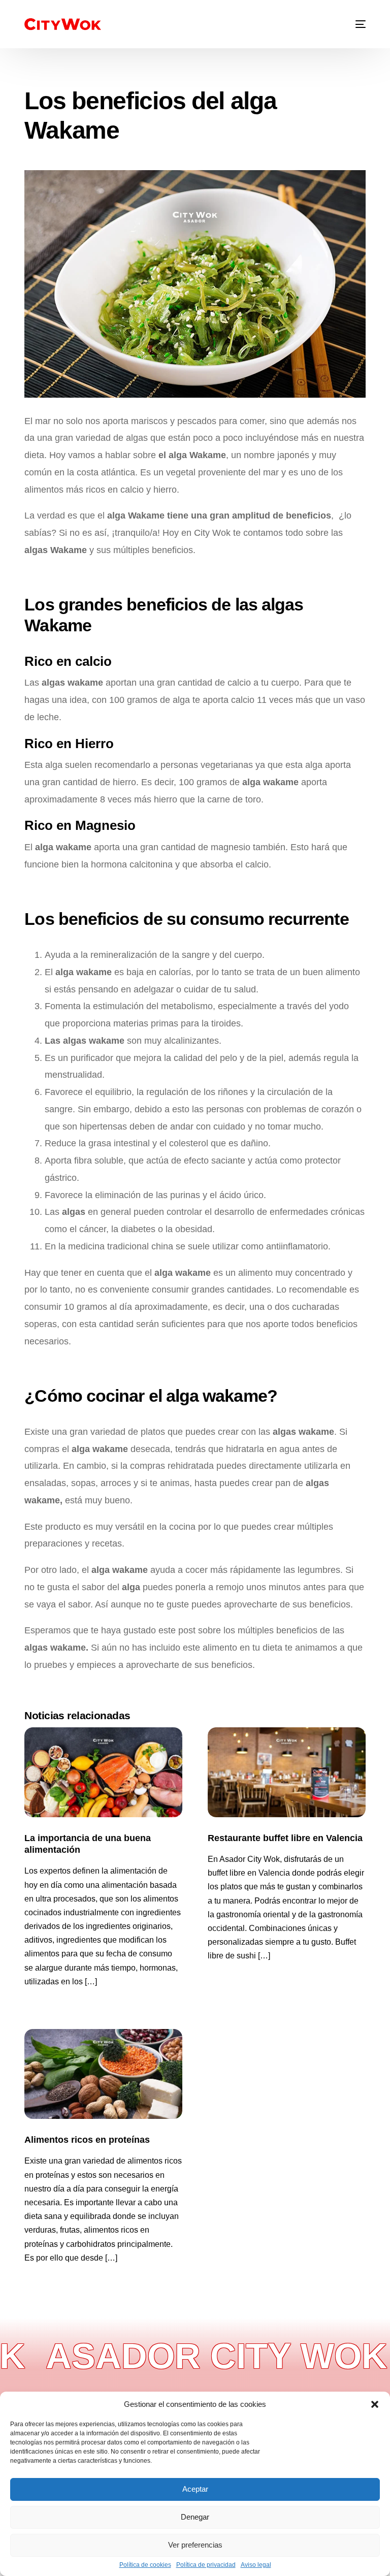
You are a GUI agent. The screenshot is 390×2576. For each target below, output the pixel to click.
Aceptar (195, 2489)
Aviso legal (256, 2565)
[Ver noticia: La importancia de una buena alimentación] (103, 1772)
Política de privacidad (206, 2565)
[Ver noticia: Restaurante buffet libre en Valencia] (287, 1772)
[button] (375, 2404)
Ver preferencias (195, 2545)
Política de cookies (145, 2565)
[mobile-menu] (354, 24)
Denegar (195, 2517)
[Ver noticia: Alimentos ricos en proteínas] (103, 2074)
